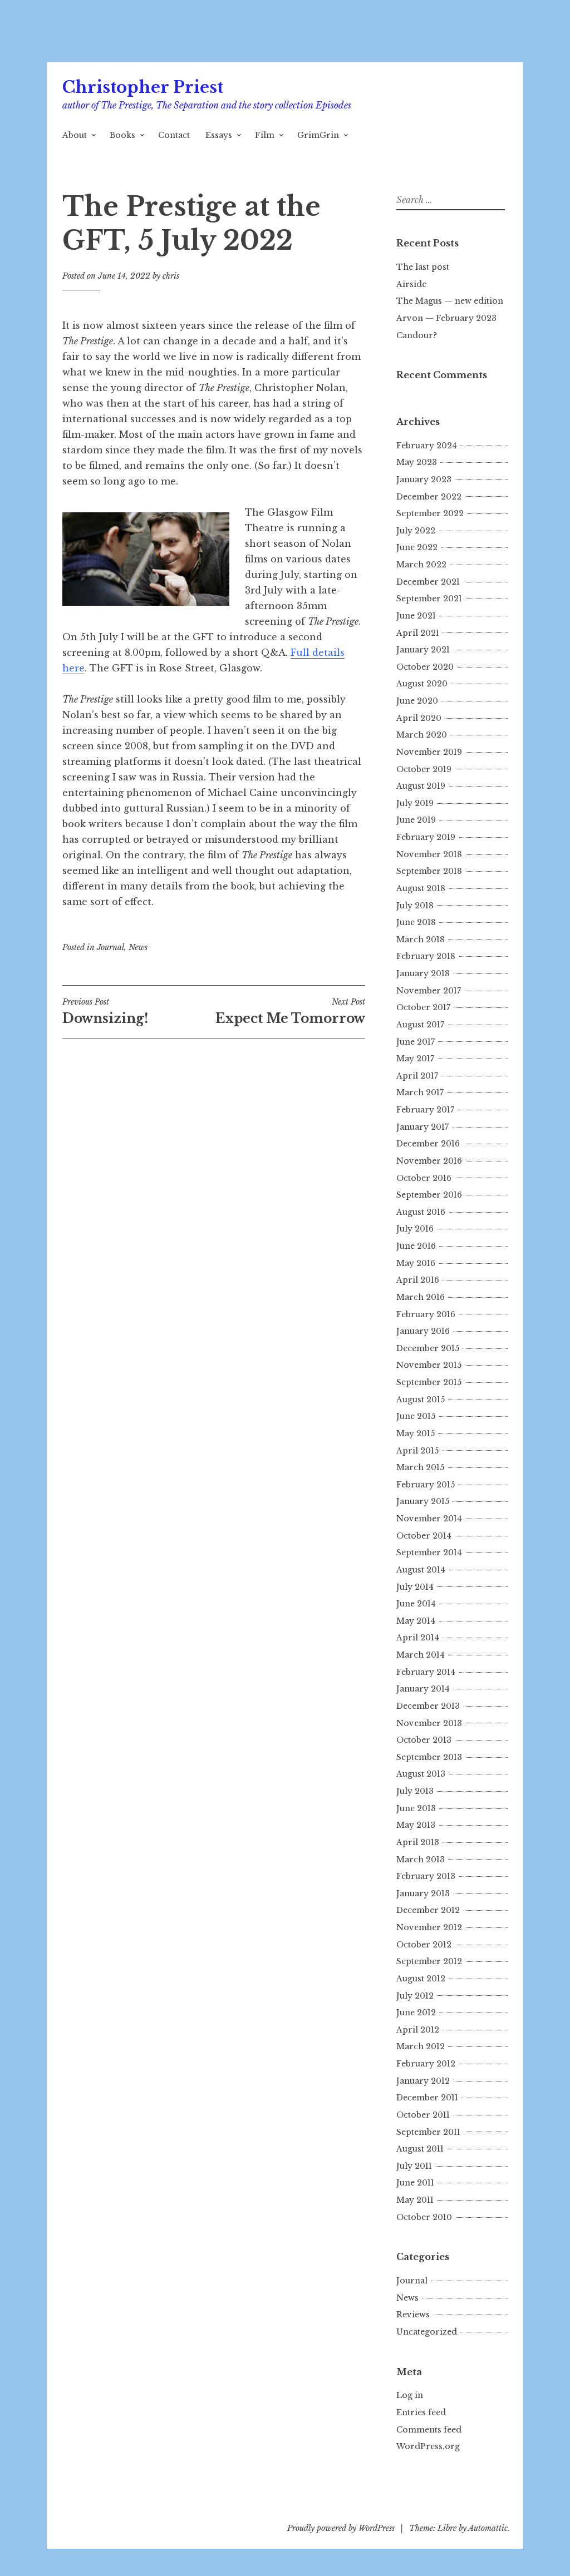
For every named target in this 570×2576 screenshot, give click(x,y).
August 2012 (421, 1979)
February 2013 (426, 1876)
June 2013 (416, 1808)
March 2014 (421, 1655)
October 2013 (424, 1740)
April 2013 (418, 1842)
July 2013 (415, 1791)
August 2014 (421, 1570)
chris (171, 276)
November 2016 (429, 1161)
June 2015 (416, 1416)
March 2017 (420, 1092)
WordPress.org (428, 2446)
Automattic (488, 2528)
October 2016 (424, 1178)
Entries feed (421, 2412)
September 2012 (429, 1961)
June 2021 (416, 616)
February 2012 (426, 2064)
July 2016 (415, 1229)
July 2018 (415, 906)
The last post (423, 267)
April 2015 (417, 1451)
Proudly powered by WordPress (341, 2528)
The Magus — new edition (450, 301)
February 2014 (426, 1672)
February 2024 (427, 446)
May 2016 (416, 1263)
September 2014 (429, 1552)
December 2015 (428, 1348)
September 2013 (429, 1757)
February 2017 (425, 1110)
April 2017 (417, 1076)
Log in (410, 2395)
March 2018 (421, 940)
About (75, 135)
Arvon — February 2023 (446, 318)
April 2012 (418, 2030)
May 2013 (416, 1825)
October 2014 (424, 1536)
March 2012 (421, 2046)
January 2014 (423, 1689)
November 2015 (429, 1365)
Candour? (417, 335)
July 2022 (416, 531)
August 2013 (421, 1774)
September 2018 (429, 871)
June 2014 (416, 1604)
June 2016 (416, 1246)
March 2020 (422, 735)
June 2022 (417, 547)
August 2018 (421, 888)
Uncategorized (427, 2332)
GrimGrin (318, 135)
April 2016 (418, 1280)
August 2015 (421, 1400)
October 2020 (425, 667)
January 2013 (423, 1893)
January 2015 (423, 1501)
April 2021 (418, 633)
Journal (110, 947)
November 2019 (429, 752)
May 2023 (417, 462)
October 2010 (424, 2217)
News (138, 947)
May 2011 (415, 2200)
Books (122, 135)
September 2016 (429, 1195)
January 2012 (423, 2081)
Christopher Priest (143, 87)
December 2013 (428, 1706)
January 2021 (423, 650)
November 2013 (429, 1723)
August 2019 (421, 786)
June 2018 (416, 922)
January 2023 (424, 479)
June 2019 (416, 820)
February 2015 (426, 1485)
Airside (411, 284)
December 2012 (428, 1910)
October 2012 (424, 1945)
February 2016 (426, 1314)
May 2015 (416, 1433)
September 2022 (430, 513)
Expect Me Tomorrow (290, 1011)
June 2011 (415, 2183)
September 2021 (429, 599)
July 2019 (415, 803)
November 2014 (429, 1519)
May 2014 (416, 1621)
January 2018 (423, 973)
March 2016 (421, 1297)
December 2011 (427, 2098)
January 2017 (422, 1127)
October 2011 (423, 2115)
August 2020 (422, 684)
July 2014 (415, 1587)
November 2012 (429, 1927)
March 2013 (421, 1860)
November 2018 (429, 854)
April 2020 (419, 718)
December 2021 (428, 582)
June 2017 (416, 1042)
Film (265, 135)
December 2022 (429, 497)
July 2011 (414, 2166)
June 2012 (416, 2013)
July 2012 (415, 1996)
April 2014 (418, 1638)
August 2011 (420, 2149)
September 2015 (429, 1382)
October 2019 (424, 769)
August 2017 (420, 1025)
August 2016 (421, 1212)
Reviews (413, 2315)
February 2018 (426, 956)
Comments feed (429, 2430)
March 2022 (421, 565)
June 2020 (417, 701)
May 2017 (415, 1059)
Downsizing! (105, 1011)
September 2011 (428, 2132)
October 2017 (423, 1007)
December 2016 (428, 1144)
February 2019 (426, 837)
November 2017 (429, 991)
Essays (219, 135)
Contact (174, 135)
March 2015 (420, 1467)
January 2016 (423, 1331)
